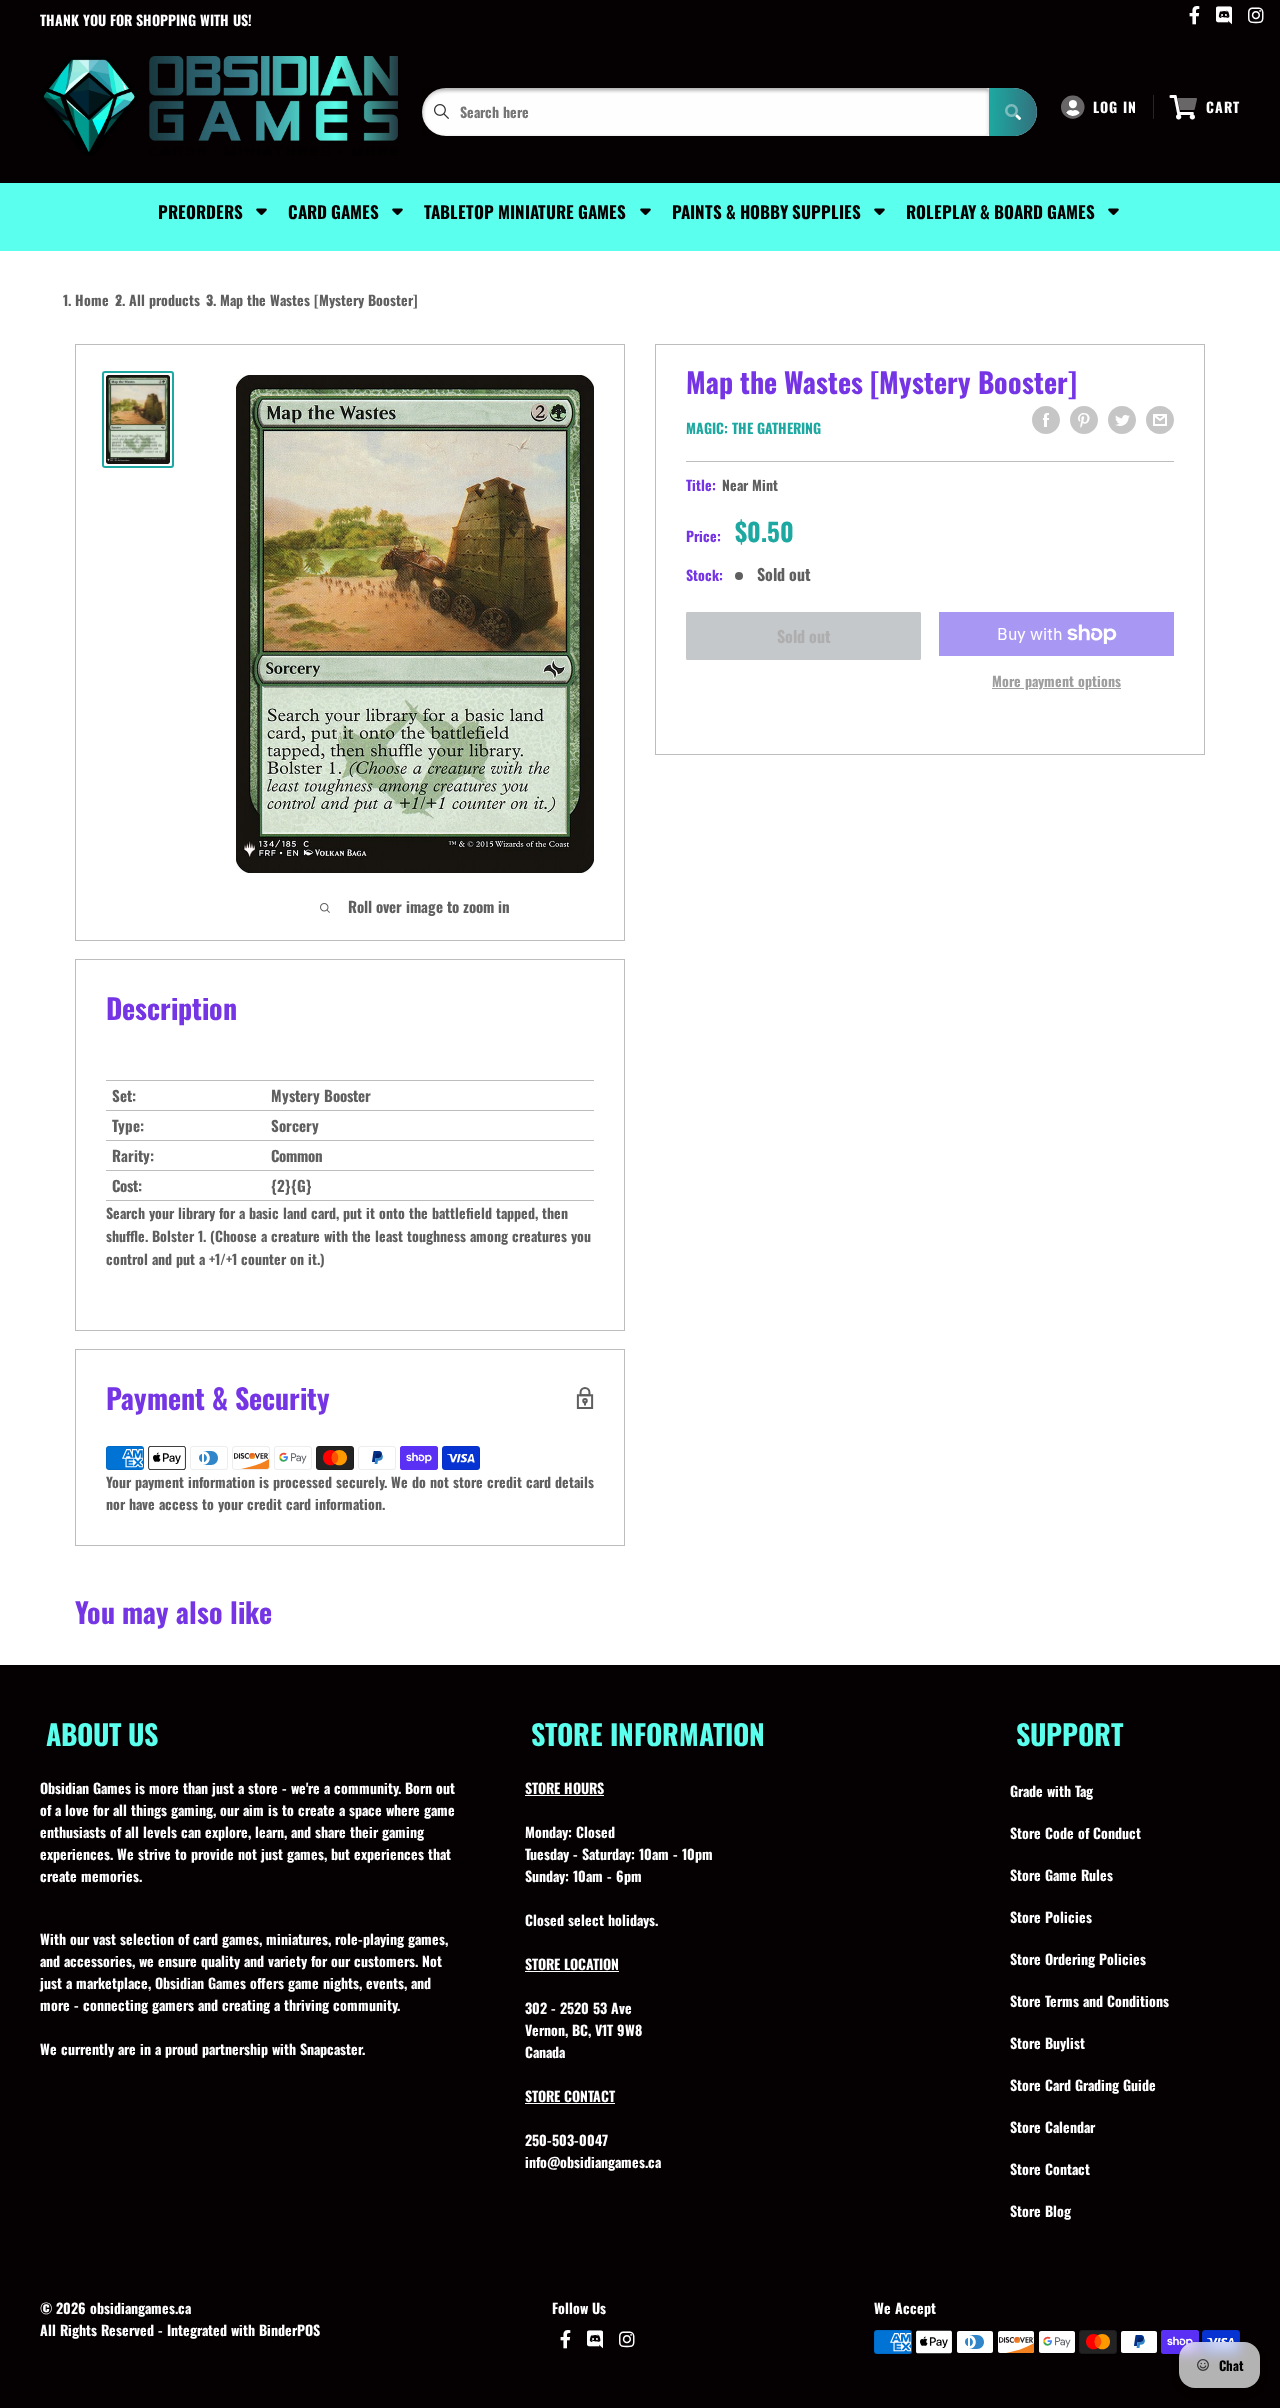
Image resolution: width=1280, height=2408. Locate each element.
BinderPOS (289, 2329)
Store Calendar (1052, 2126)
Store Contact (1050, 2168)
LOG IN (1115, 106)
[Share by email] (1160, 420)
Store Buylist (1047, 2042)
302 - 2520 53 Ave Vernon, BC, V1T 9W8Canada (583, 2029)
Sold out (804, 636)
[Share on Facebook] (1046, 420)
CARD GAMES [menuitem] (333, 211)
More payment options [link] (1056, 680)
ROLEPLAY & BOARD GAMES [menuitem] (1000, 211)
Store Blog (1040, 2210)
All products (164, 299)
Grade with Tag (1051, 1790)
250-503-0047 (566, 2139)
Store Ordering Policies (1078, 1958)
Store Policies (1051, 1916)
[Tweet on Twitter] (1122, 420)
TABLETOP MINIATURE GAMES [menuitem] (525, 211)
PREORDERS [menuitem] (200, 211)
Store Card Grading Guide (1083, 2084)
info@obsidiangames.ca (593, 2161)
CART (1223, 106)
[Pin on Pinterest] (1084, 420)
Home (92, 299)
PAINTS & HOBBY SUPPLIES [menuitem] (766, 211)
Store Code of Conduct (1075, 1832)
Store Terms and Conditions (1089, 2000)
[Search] (1013, 112)
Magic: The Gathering (753, 427)
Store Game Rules (1061, 1874)
